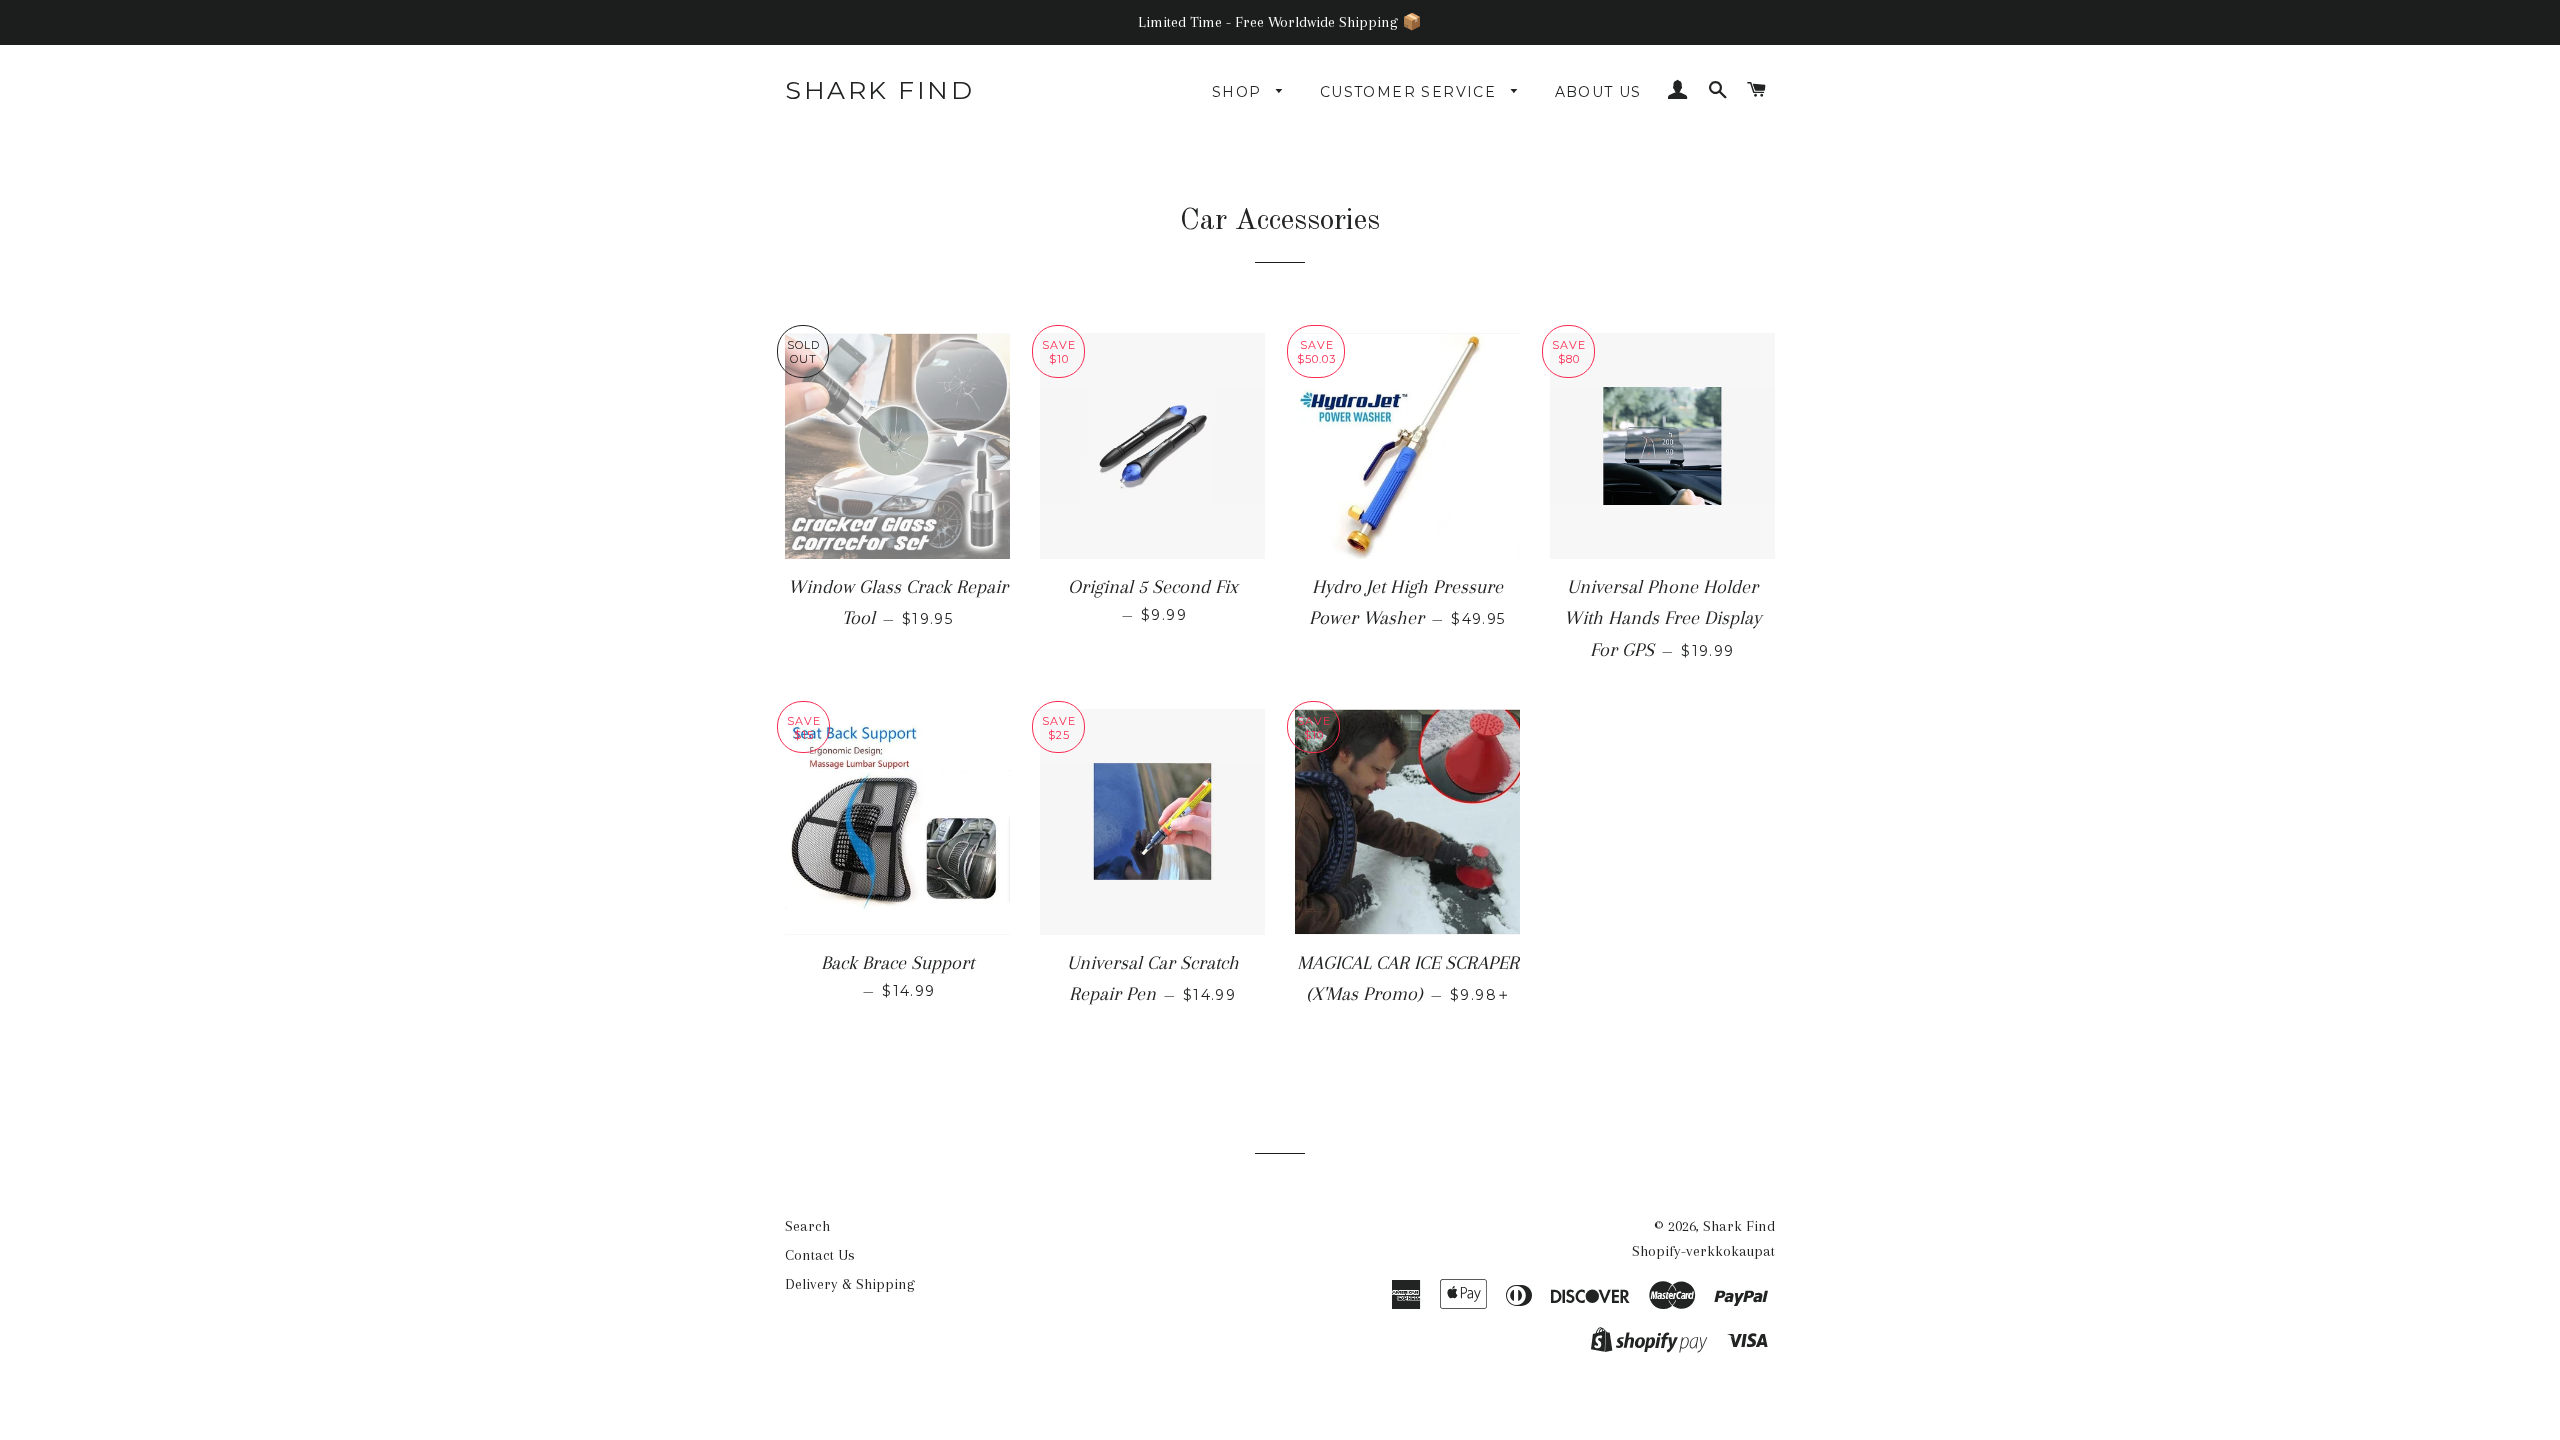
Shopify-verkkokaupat (1703, 1251)
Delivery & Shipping (850, 1284)
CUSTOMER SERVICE (1411, 92)
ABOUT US (1598, 92)
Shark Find (879, 90)
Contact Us (820, 1255)
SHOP (1239, 92)
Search (807, 1226)
